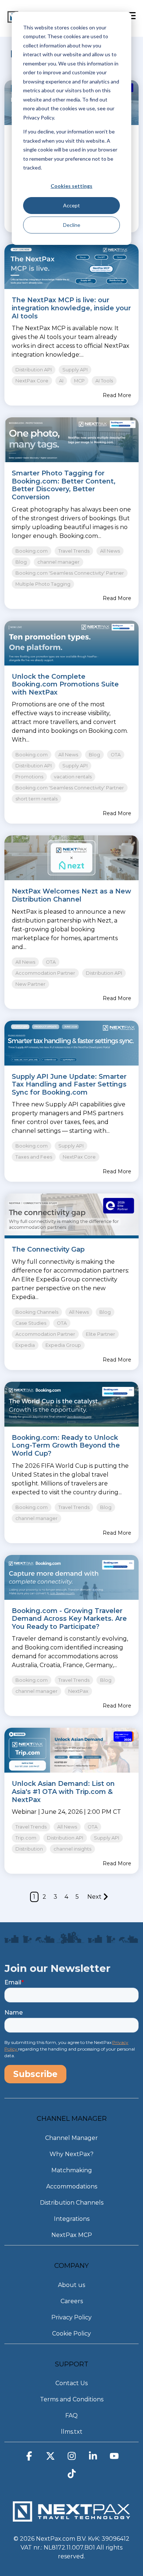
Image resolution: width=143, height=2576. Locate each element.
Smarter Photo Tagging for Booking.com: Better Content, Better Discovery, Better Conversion (64, 485)
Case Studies (31, 1323)
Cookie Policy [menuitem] (71, 2334)
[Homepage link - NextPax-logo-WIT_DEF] (71, 2518)
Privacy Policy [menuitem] (71, 2317)
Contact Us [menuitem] (71, 2383)
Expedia (25, 1345)
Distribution (29, 1849)
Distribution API (34, 370)
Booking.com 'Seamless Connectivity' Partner (70, 573)
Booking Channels (37, 1312)
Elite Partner (100, 1334)
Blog (21, 562)
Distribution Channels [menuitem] (72, 2203)
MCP (79, 381)
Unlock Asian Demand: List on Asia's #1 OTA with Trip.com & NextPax (63, 1792)
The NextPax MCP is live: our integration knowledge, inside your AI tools (71, 308)
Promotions (29, 777)
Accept (71, 205)
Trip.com (26, 1838)
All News (110, 551)
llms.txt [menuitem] (72, 2432)
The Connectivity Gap (48, 1249)
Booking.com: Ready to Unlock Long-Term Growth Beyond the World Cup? (66, 1446)
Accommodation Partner (45, 973)
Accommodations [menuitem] (72, 2186)
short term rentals (36, 799)
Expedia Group (63, 1345)
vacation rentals (73, 777)
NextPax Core (32, 381)
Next (94, 1897)
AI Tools (104, 381)
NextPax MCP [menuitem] (72, 2235)
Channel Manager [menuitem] (71, 2138)
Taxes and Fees (34, 1157)
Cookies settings (71, 186)
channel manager (58, 562)
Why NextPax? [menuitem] (71, 2154)
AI (61, 381)
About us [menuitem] (71, 2285)
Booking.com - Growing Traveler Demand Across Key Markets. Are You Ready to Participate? (69, 1619)
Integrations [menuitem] (72, 2219)
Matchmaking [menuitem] (72, 2170)
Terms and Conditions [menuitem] (72, 2399)
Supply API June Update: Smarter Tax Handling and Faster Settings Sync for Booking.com (69, 1084)
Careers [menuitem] (72, 2301)
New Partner (30, 984)
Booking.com (32, 551)
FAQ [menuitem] (71, 2416)
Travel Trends (74, 551)
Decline (72, 225)
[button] (29, 2458)
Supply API (75, 370)
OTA (116, 755)
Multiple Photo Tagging (43, 584)
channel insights (72, 1849)
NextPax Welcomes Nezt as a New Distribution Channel (71, 895)
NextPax (78, 1691)
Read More (117, 395)
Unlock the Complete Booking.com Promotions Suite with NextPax (65, 684)
